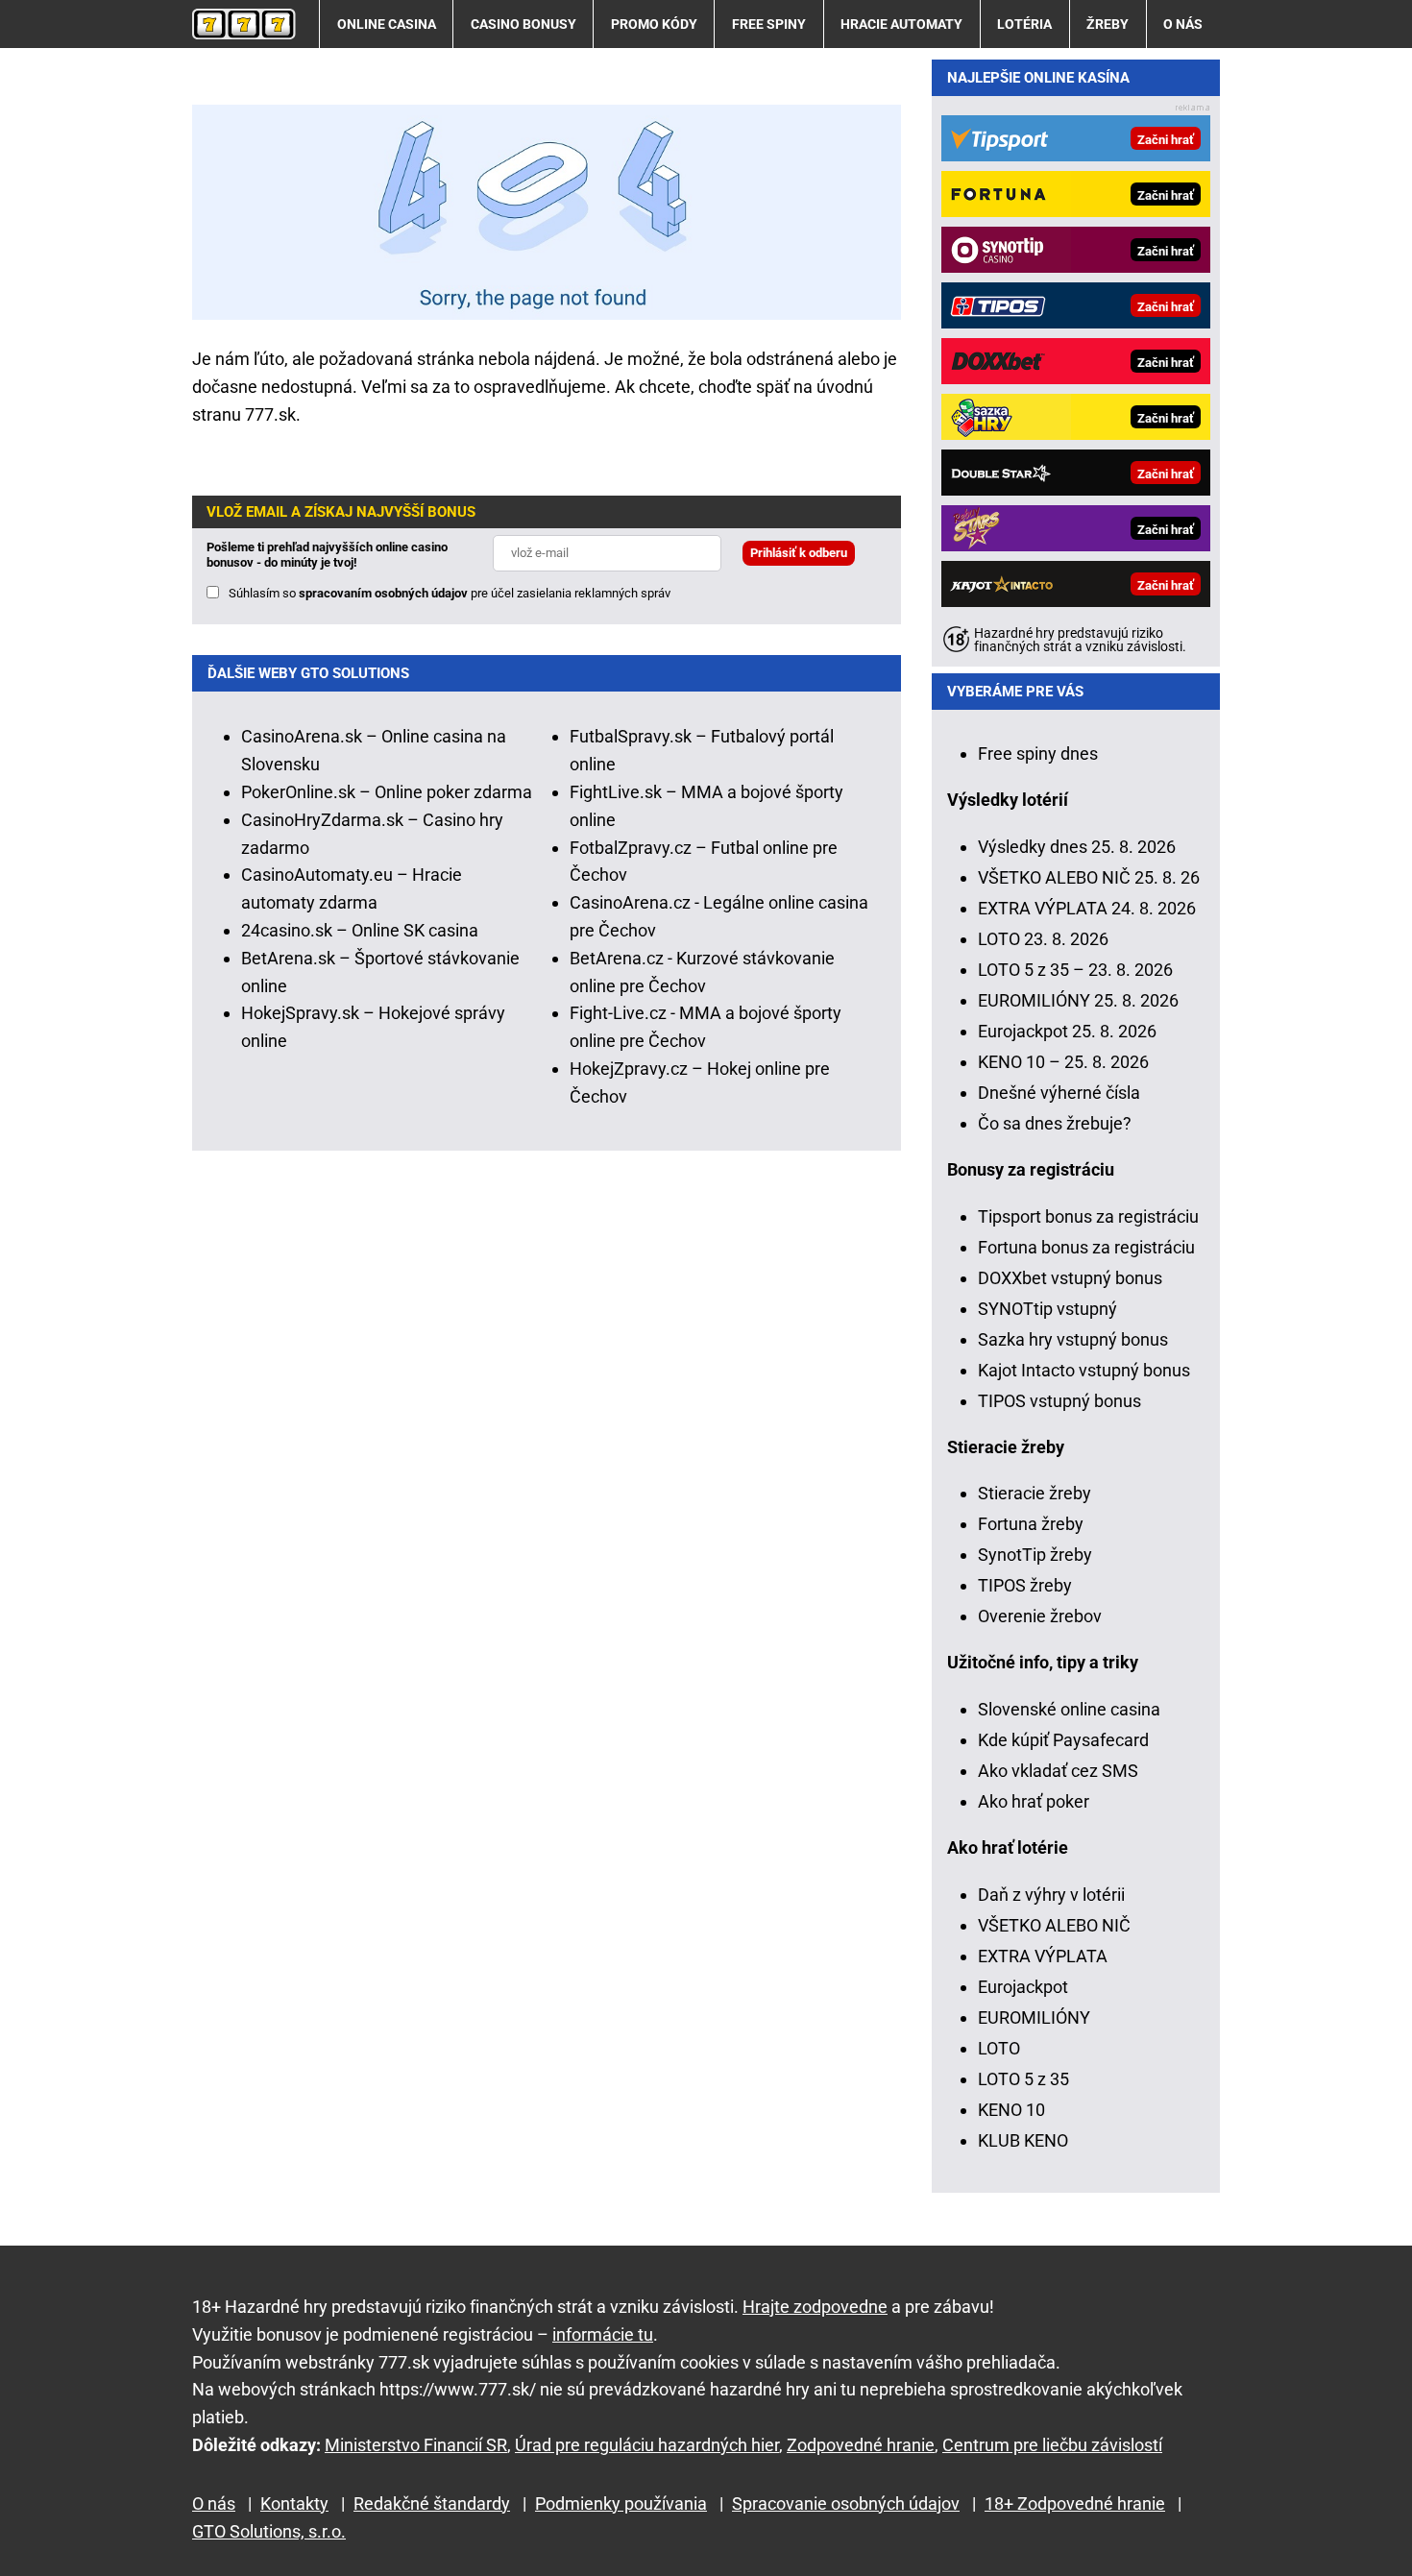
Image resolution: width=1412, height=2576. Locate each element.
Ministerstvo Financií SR (416, 2445)
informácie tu (603, 2334)
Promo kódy (654, 24)
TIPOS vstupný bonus (1059, 1401)
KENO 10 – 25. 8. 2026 (1063, 1062)
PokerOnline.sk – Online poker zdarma (387, 792)
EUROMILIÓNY (1034, 2017)
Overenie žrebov (1040, 1616)
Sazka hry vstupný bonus (1073, 1339)
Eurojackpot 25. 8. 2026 (1067, 1031)
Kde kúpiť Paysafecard (1063, 1740)
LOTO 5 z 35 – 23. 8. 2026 (1075, 970)
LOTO (999, 2048)
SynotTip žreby (1035, 1555)
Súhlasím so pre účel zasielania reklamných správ (450, 593)
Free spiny (769, 24)
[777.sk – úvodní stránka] (244, 24)
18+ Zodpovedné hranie (1075, 2503)
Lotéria (1024, 24)
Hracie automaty (901, 24)
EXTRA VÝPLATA (1043, 1956)
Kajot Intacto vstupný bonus (1084, 1370)
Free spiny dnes (1038, 753)
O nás (1183, 24)
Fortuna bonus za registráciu (1086, 1247)
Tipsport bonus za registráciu (1088, 1216)
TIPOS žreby (1025, 1585)
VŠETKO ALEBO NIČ (1054, 1925)
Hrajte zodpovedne (815, 2307)
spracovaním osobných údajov (383, 593)
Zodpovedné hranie (861, 2445)
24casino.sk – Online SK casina (360, 930)
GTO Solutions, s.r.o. (269, 2531)
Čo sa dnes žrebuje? (1055, 1123)
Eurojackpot (1023, 1987)
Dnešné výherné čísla (1059, 1093)
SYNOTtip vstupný (1047, 1309)
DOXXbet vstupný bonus (1070, 1278)
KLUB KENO (1023, 2140)
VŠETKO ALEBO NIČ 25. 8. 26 (1089, 877)
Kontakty (294, 2503)
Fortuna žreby (1031, 1524)
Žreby (1108, 24)
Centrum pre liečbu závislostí (1052, 2445)
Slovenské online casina (1069, 1709)
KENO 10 (1011, 2110)
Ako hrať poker (1034, 1801)
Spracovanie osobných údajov (846, 2503)
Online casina (387, 24)
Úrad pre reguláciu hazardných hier (647, 2445)
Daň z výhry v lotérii (1051, 1895)
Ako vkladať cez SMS (1058, 1771)
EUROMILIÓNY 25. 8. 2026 (1078, 1000)
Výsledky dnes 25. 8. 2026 (1077, 847)
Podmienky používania (621, 2503)
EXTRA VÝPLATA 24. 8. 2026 (1087, 908)
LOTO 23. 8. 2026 (1043, 939)
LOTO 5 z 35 (1023, 2079)
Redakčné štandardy (432, 2503)
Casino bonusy (523, 24)
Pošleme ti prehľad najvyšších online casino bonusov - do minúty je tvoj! (327, 555)
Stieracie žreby (1035, 1493)
